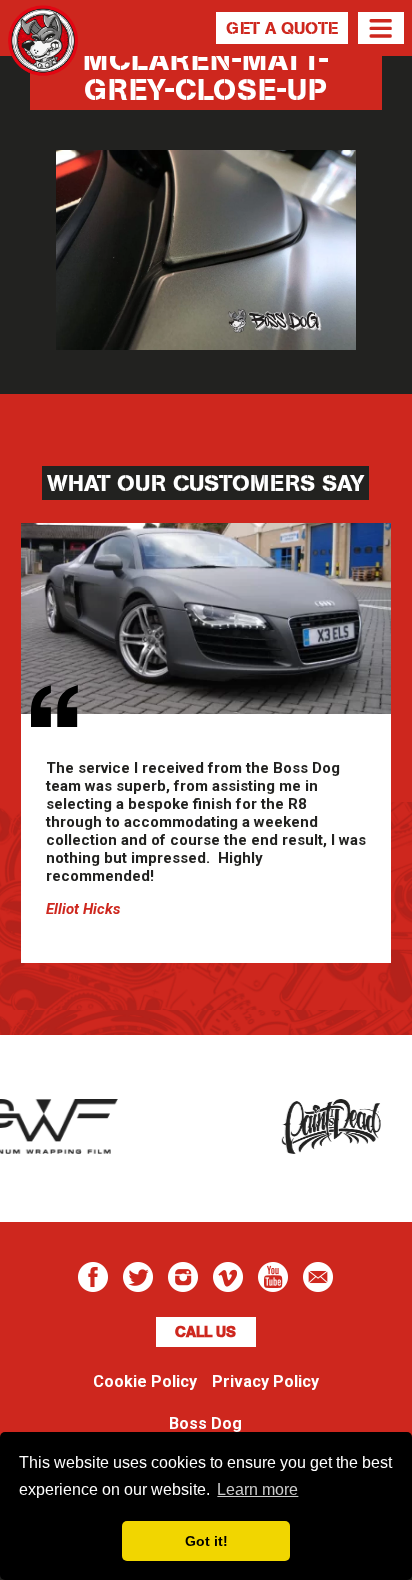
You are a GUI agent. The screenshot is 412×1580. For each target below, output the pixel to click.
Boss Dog (43, 65)
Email (318, 1277)
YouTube (273, 1277)
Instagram (183, 1277)
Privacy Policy (265, 1381)
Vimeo (228, 1277)
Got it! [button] (206, 1541)
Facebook (93, 1277)
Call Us (205, 1332)
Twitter (138, 1277)
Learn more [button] (257, 1489)
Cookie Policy (145, 1381)
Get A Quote (282, 28)
